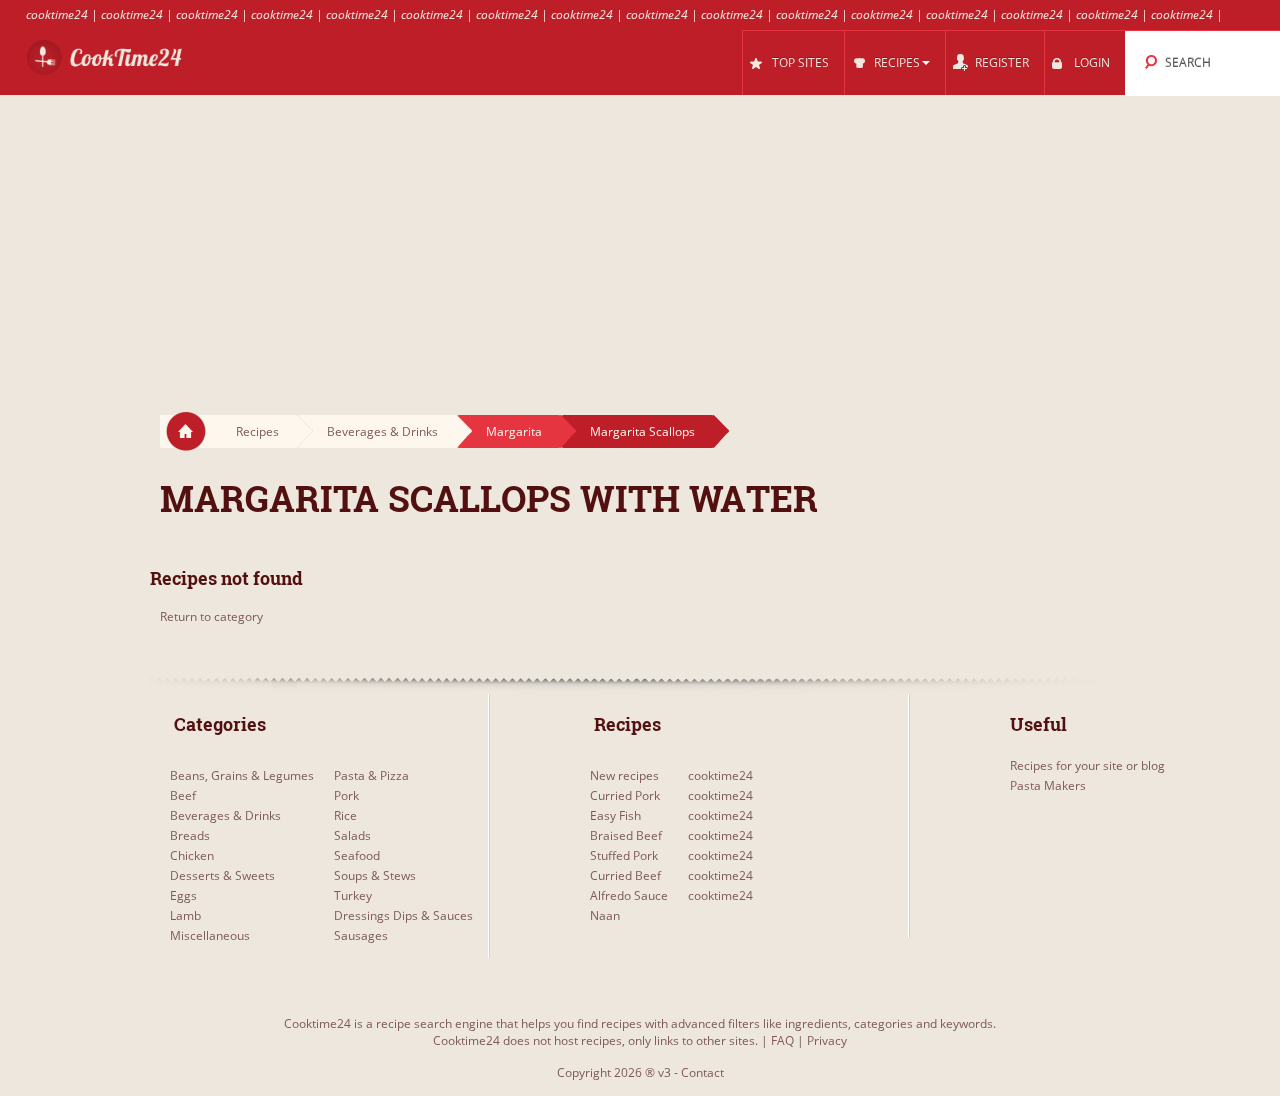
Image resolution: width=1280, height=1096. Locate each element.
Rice (345, 815)
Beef (183, 795)
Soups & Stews (375, 875)
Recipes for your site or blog (1087, 765)
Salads (352, 835)
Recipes (257, 431)
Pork (346, 795)
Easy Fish (615, 815)
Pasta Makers (1048, 785)
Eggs (183, 895)
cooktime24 (57, 14)
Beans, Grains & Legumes (242, 775)
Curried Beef (625, 875)
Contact (702, 1072)
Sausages (361, 935)
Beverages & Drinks (382, 431)
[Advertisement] (640, 236)
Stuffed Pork (624, 855)
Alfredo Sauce (629, 895)
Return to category (211, 616)
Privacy (827, 1040)
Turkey (353, 895)
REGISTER (1002, 62)
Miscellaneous (210, 935)
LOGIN (1092, 62)
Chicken (192, 855)
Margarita (514, 431)
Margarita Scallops (642, 431)
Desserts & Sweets (222, 875)
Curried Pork (625, 795)
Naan (605, 915)
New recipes (624, 775)
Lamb (185, 915)
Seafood (357, 855)
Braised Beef (626, 835)
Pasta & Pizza (371, 775)
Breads (190, 835)
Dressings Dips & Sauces (403, 915)
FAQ (782, 1040)
